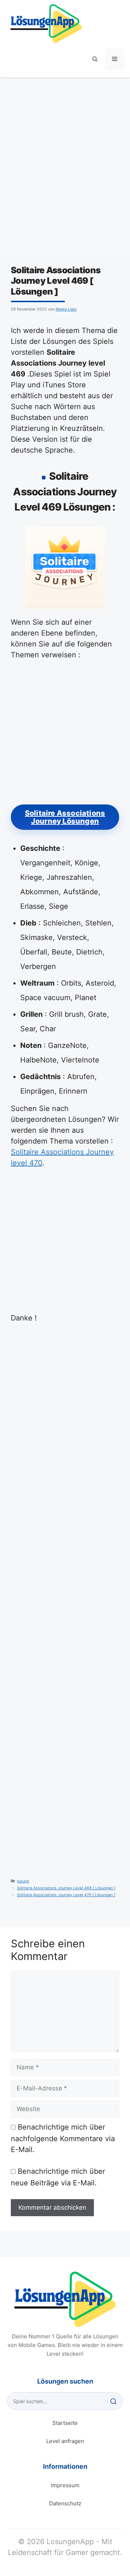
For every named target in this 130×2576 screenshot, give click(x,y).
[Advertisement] (65, 171)
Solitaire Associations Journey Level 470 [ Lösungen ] (66, 1895)
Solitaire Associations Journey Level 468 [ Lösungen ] (66, 1888)
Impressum (65, 2485)
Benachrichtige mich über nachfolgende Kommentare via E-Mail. (63, 2138)
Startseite (65, 2423)
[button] (95, 59)
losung (23, 1881)
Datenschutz (65, 2503)
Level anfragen (65, 2441)
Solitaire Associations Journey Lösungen (65, 817)
